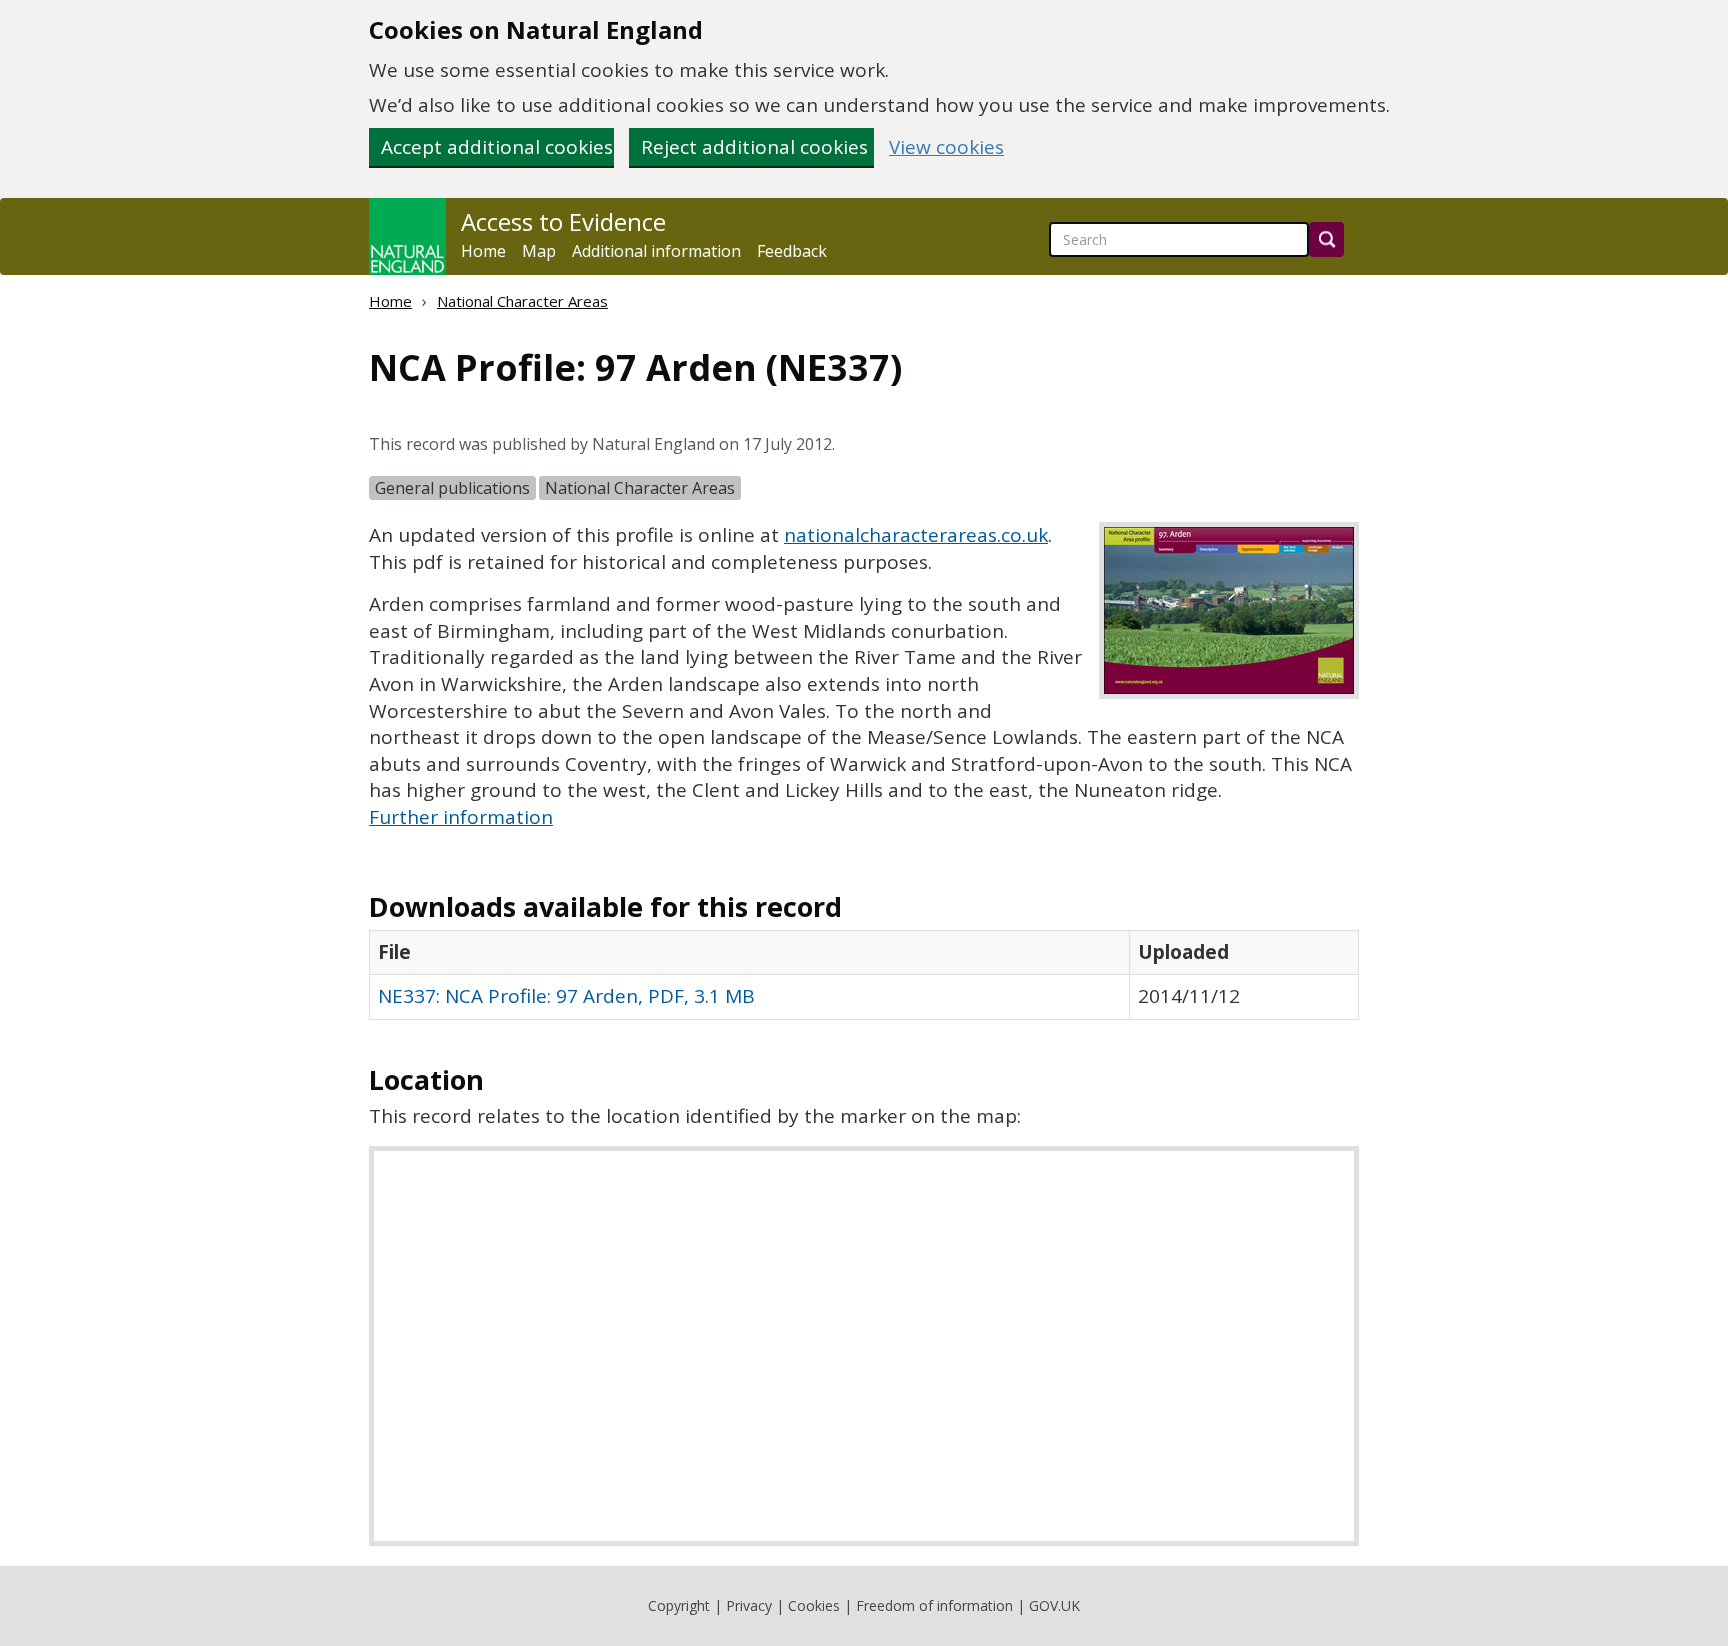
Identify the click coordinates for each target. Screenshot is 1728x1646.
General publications (452, 488)
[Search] (1326, 239)
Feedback (792, 251)
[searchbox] (1179, 239)
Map (539, 251)
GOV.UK (1054, 1605)
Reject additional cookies (754, 147)
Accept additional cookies (497, 147)
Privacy (749, 1605)
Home (483, 251)
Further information (461, 817)
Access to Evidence (563, 222)
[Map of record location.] (864, 1346)
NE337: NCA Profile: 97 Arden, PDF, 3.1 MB (566, 996)
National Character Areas (522, 301)
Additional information (656, 251)
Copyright (679, 1605)
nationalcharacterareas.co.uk (916, 535)
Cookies (814, 1605)
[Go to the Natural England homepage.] (407, 236)
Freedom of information (934, 1605)
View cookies (946, 147)
